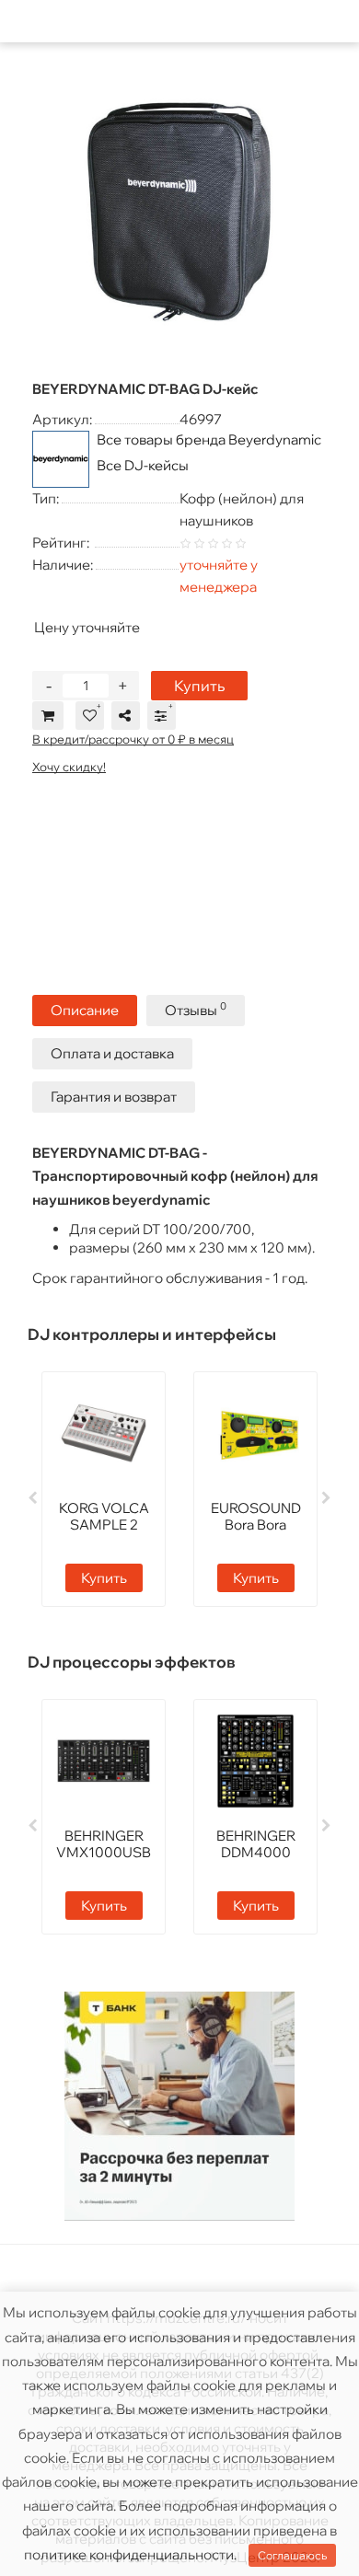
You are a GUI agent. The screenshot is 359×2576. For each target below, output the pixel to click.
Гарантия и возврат (114, 1097)
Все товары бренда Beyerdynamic (209, 439)
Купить (199, 686)
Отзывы (196, 1009)
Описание (85, 1010)
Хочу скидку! (69, 767)
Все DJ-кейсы (143, 465)
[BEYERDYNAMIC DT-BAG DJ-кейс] (179, 210)
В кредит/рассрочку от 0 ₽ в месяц (133, 739)
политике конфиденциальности (129, 2554)
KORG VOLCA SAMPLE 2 (104, 1516)
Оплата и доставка (112, 1053)
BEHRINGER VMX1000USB (104, 1844)
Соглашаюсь (292, 2555)
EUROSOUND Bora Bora (256, 1516)
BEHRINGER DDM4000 (256, 1844)
